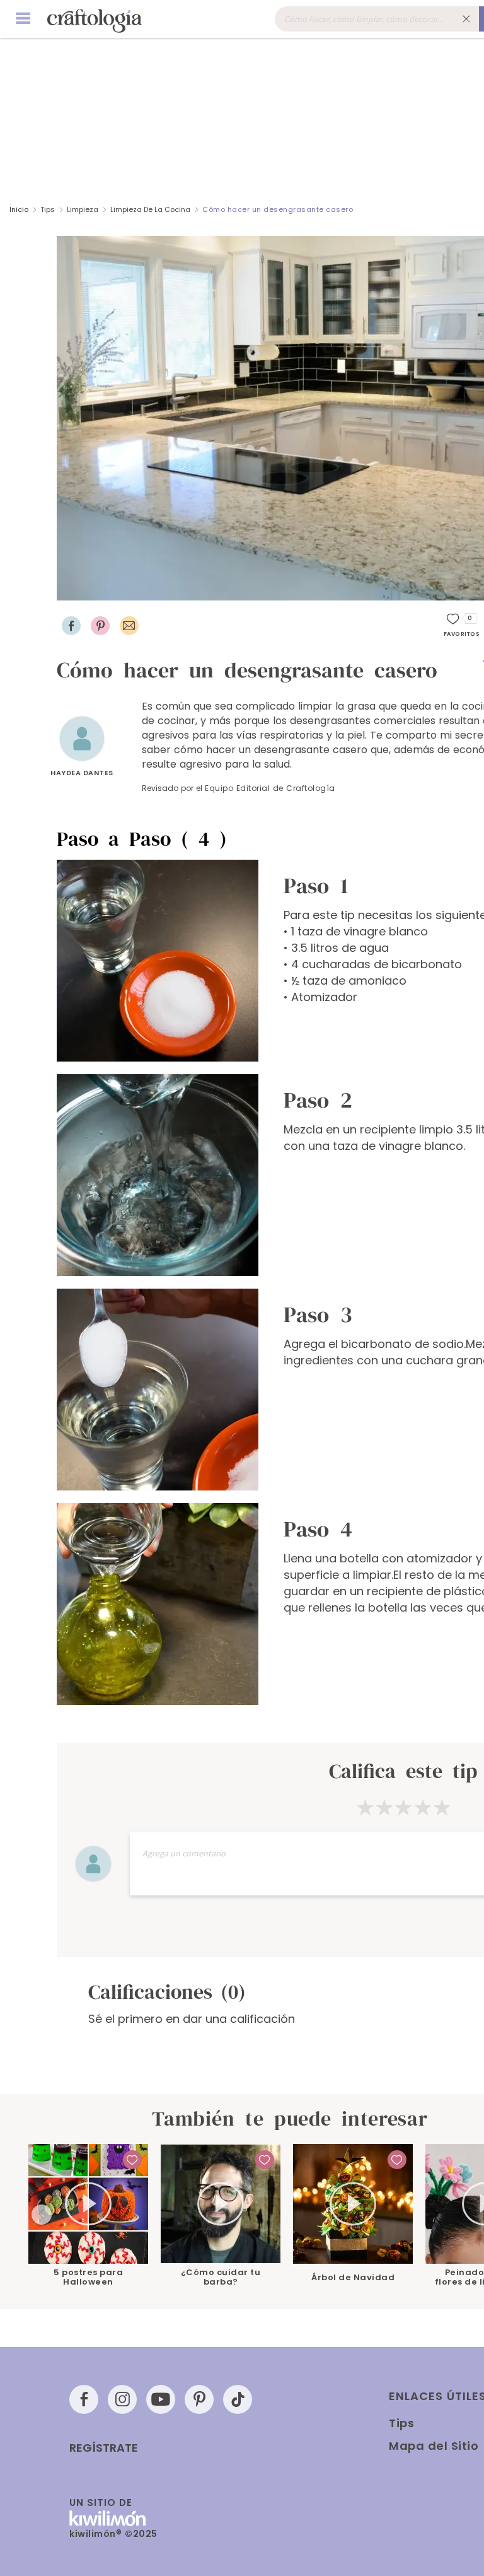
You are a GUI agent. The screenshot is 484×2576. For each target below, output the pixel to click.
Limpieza (83, 209)
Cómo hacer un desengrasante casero (278, 209)
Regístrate (104, 2448)
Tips (48, 209)
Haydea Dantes (82, 773)
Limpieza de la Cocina (150, 209)
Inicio (19, 209)
